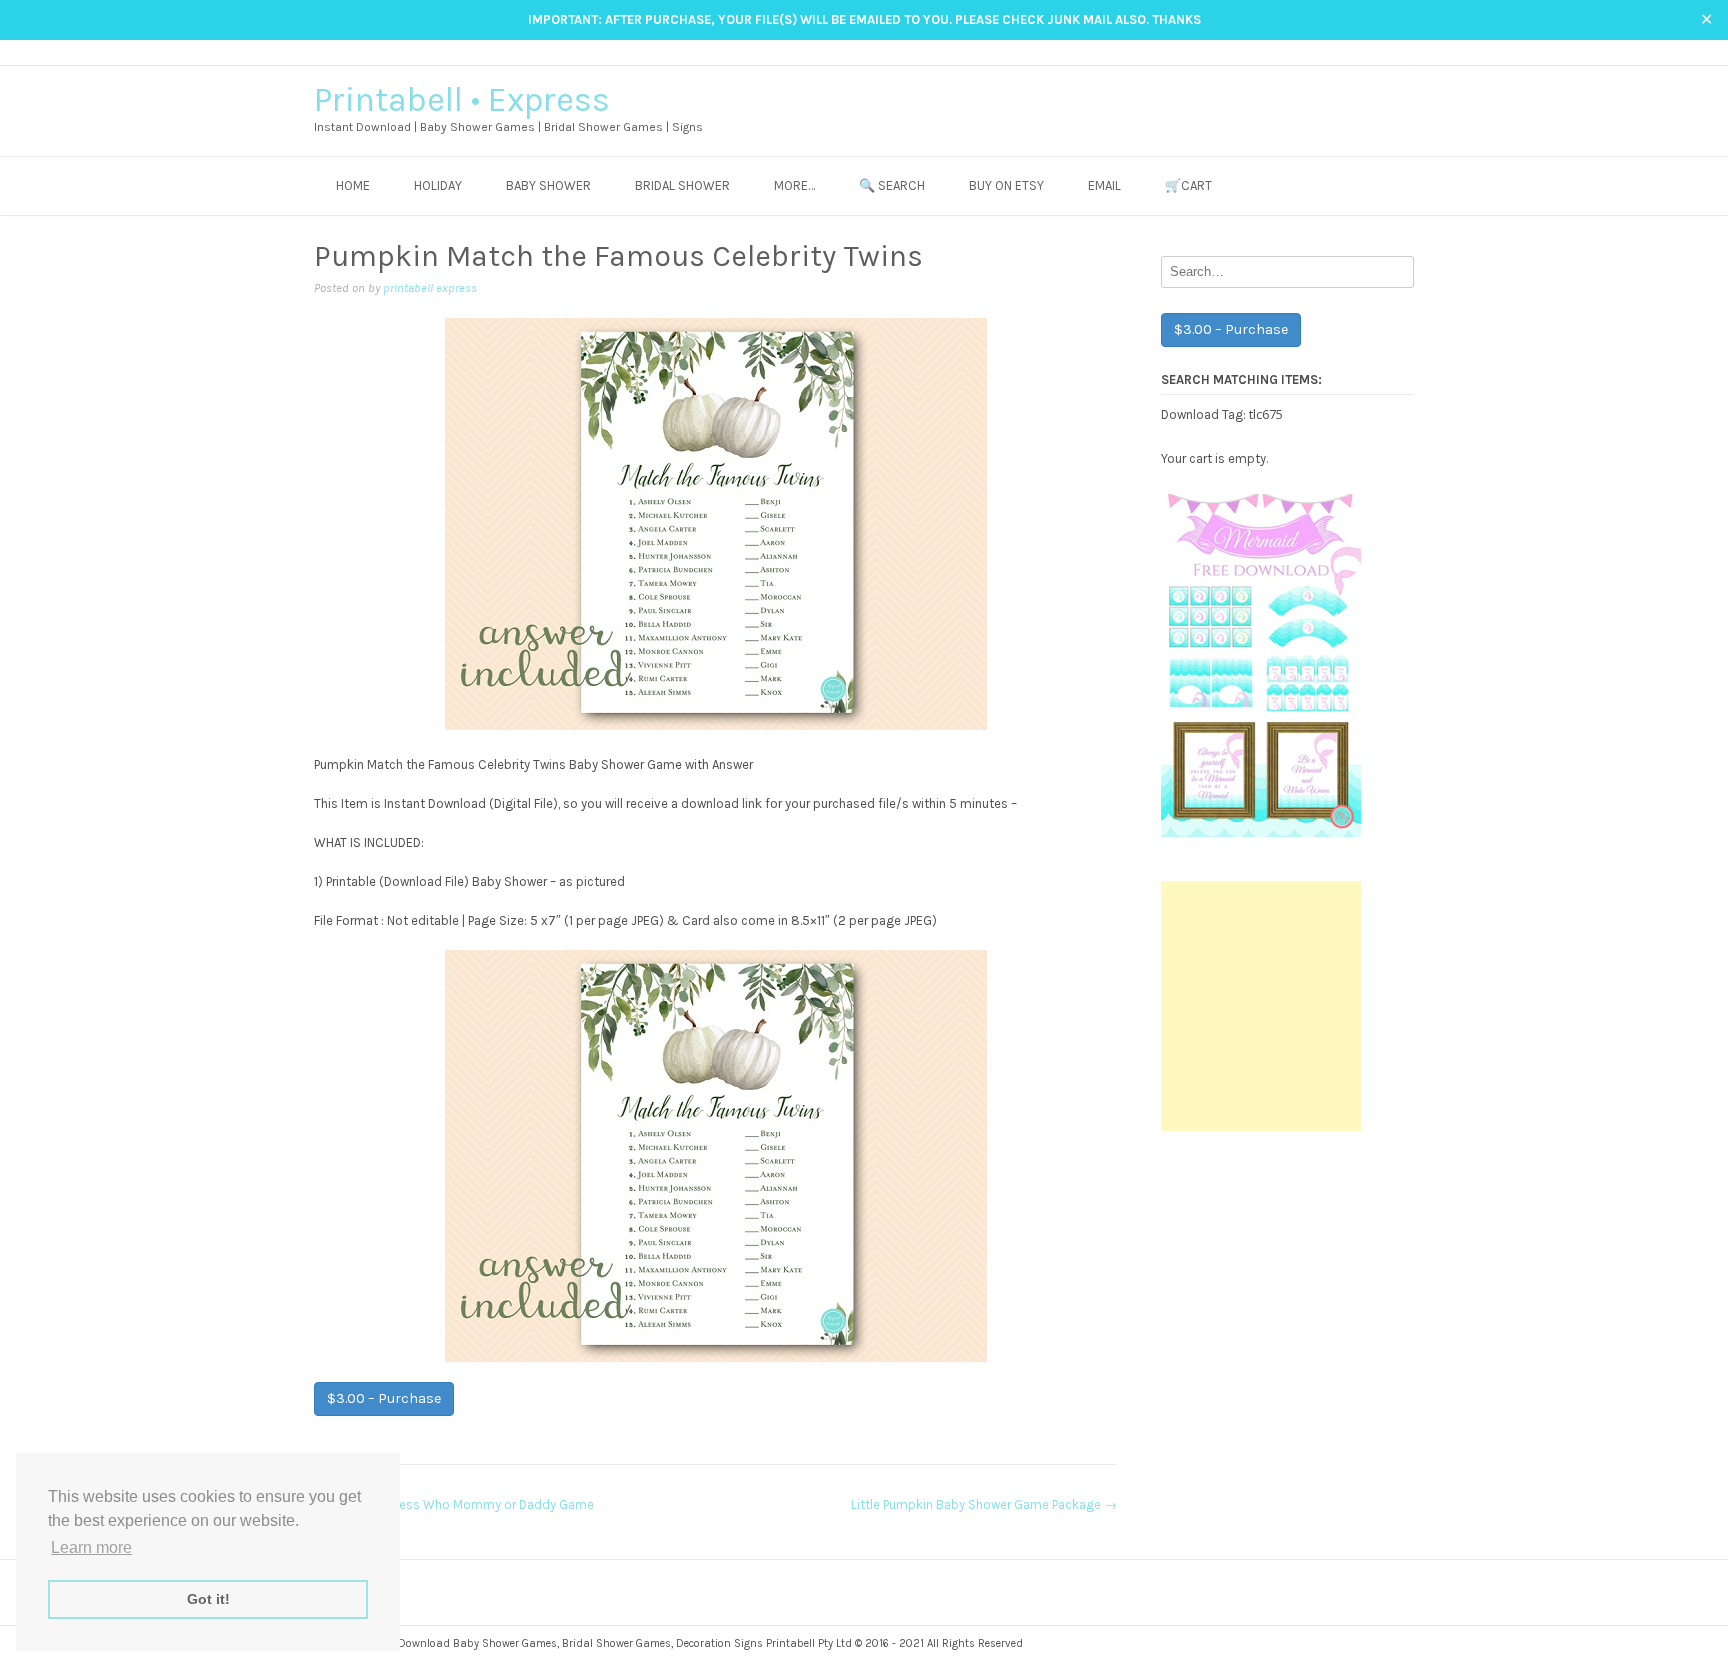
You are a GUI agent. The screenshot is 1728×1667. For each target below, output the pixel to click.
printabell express (430, 288)
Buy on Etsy (1006, 185)
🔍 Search (892, 185)
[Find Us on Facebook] (1347, 51)
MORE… (794, 185)
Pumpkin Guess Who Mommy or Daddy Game (454, 1504)
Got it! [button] (208, 1599)
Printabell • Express (462, 100)
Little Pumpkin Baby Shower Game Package (984, 1504)
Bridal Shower (682, 185)
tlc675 (1266, 414)
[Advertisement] (1261, 1006)
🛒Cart (1188, 185)
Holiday (438, 185)
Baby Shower (548, 185)
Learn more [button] (91, 1547)
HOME (353, 185)
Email (1104, 185)
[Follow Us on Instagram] (1366, 51)
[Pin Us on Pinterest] (1385, 51)
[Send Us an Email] (1328, 51)
